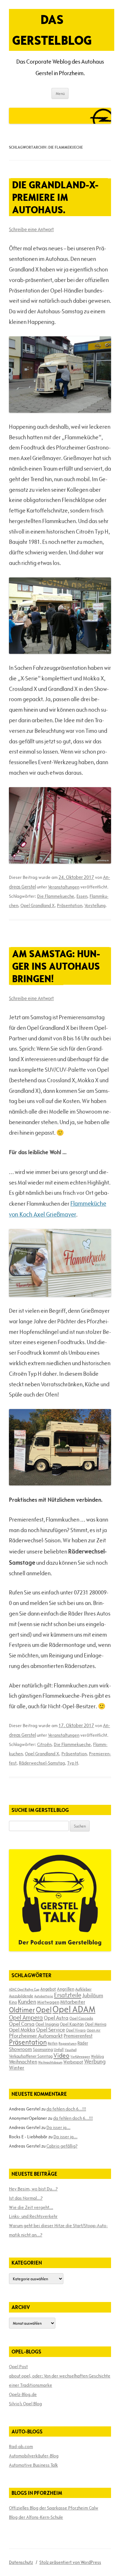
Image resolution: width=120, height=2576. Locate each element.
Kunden (27, 2002)
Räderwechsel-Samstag (42, 1763)
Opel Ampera (26, 2017)
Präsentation (70, 905)
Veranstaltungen (64, 887)
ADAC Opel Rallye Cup (24, 1989)
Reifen (53, 2043)
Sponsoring (43, 2049)
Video (61, 2055)
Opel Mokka (22, 2030)
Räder (83, 2043)
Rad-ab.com (21, 2447)
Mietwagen (48, 2002)
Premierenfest (78, 2036)
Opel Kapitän (72, 2024)
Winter (17, 2068)
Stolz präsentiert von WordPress (70, 2562)
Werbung (95, 2061)
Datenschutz (21, 2562)
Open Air (94, 2030)
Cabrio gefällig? (62, 2146)
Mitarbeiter (73, 2002)
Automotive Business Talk (33, 2465)
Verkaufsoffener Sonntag (31, 2056)
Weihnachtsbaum (50, 2062)
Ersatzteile (68, 1995)
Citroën (44, 1744)
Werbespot (73, 2062)
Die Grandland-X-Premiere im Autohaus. (55, 197)
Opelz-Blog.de (23, 2394)
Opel (44, 2010)
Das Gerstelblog (52, 30)
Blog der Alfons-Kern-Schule (36, 2517)
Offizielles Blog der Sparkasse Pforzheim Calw (54, 2508)
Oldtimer (22, 2010)
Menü (60, 93)
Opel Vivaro (76, 2030)
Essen (82, 896)
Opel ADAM (74, 2009)
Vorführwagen (80, 2056)
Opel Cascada (81, 2018)
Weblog (97, 2056)
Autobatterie (44, 1996)
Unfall (59, 2049)
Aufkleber (83, 1989)
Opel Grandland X (38, 905)
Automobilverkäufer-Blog (34, 2456)
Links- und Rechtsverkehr (33, 2216)
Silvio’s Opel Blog (25, 2404)
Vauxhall (71, 2050)
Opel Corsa (22, 2024)
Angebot (48, 1989)
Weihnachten (23, 2062)
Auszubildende (21, 1996)
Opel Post (18, 2367)
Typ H (73, 1763)
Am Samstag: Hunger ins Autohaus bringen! (56, 966)
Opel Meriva (96, 2024)
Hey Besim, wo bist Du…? (33, 2189)
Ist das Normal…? (26, 2198)
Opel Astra (56, 2018)
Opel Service (51, 2030)
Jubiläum (93, 1995)
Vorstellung (95, 905)
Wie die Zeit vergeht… (31, 2207)
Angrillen (66, 1989)
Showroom (20, 2049)
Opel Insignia (47, 2024)
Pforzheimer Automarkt (36, 2036)
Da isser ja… (58, 2127)
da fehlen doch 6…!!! (66, 2109)
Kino (13, 2002)
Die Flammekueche (56, 896)
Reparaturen (68, 2043)
